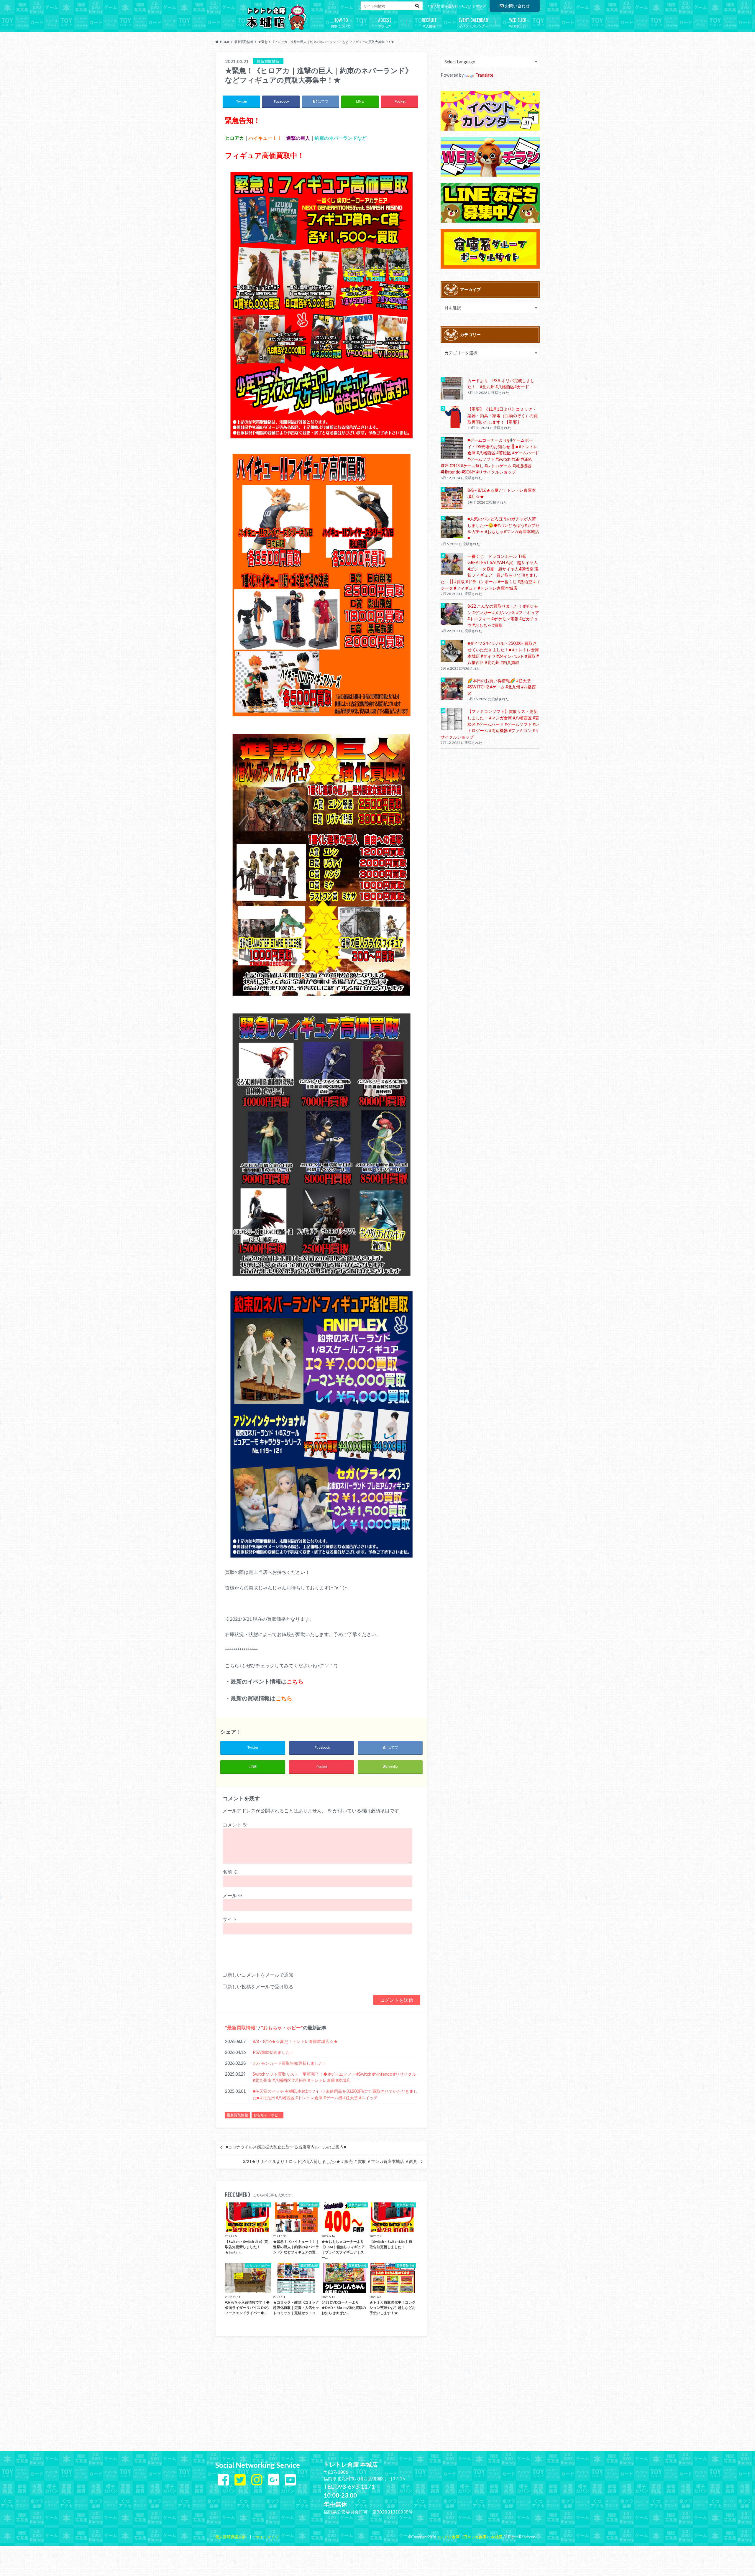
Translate (484, 75)
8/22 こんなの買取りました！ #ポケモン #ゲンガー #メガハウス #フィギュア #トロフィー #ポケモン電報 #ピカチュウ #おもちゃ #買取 (503, 616)
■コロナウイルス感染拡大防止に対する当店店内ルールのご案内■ (286, 2147)
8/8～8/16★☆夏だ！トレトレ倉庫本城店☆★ (295, 2041)
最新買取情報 (241, 2027)
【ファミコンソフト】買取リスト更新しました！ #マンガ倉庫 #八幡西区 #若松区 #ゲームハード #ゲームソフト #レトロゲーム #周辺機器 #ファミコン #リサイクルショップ (490, 724)
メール (233, 1895)
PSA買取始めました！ (273, 2052)
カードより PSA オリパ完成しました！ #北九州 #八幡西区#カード (501, 384)
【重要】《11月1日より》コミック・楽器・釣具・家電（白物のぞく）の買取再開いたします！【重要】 (503, 415)
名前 (230, 1872)
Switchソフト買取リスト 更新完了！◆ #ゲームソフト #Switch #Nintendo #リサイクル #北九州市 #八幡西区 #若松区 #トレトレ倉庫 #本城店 (334, 2077)
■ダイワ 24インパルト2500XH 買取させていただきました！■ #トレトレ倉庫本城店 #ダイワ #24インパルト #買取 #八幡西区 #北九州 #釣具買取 (503, 653)
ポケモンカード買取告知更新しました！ (290, 2063)
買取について (341, 22)
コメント (235, 1825)
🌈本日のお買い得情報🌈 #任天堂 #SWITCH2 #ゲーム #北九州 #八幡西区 (502, 687)
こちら (295, 1681)
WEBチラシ (518, 22)
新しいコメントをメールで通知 (260, 1975)
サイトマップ (475, 6)
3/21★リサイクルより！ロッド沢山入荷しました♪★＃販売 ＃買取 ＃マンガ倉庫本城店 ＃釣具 (330, 2161)
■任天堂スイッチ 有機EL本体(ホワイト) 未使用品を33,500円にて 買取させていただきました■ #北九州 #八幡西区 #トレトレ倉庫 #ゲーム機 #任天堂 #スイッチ (335, 2094)
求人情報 (429, 22)
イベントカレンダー (473, 22)
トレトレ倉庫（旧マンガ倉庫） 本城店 (469, 2537)
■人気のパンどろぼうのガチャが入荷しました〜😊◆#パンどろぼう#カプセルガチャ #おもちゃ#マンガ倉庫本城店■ (503, 528)
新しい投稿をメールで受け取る (260, 1986)
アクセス (385, 22)
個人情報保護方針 (444, 6)
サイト (230, 1919)
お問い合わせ (517, 6)
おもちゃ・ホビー (282, 2027)
